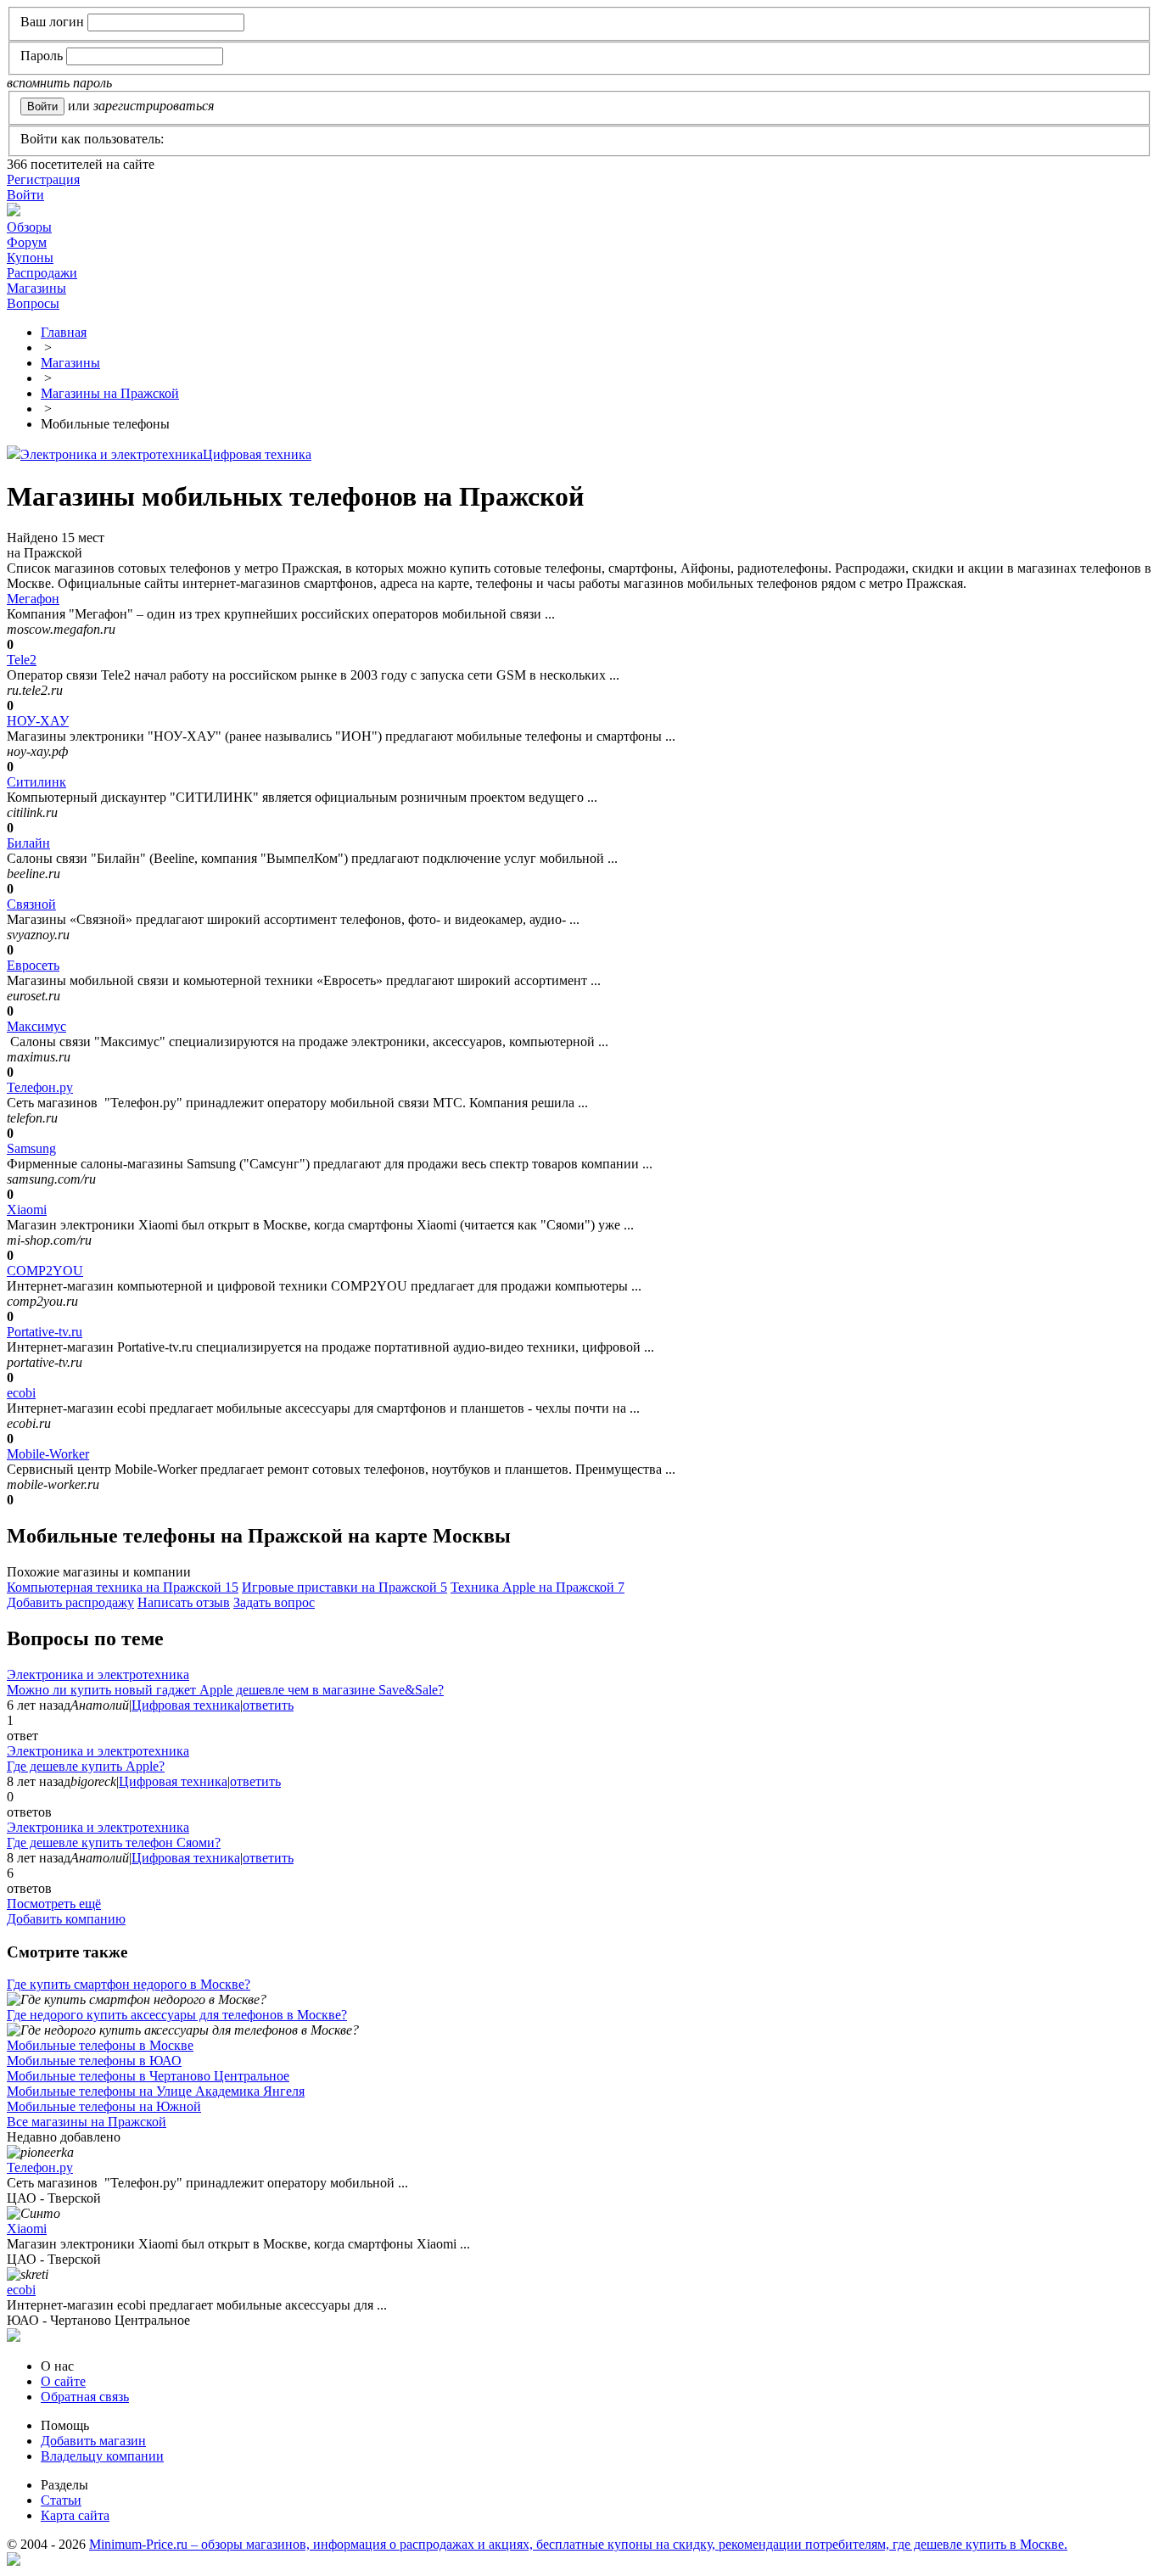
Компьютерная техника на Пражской (123, 1587)
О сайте (63, 2381)
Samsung (31, 1148)
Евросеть (33, 965)
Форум (27, 242)
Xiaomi (27, 1210)
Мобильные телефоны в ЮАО (94, 2061)
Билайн (28, 843)
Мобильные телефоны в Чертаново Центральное (148, 2076)
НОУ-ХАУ (38, 721)
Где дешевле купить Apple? (86, 1766)
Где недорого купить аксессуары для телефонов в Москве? (177, 2015)
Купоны (30, 258)
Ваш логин (52, 22)
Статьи (61, 2500)
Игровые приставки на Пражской (344, 1587)
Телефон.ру (40, 1087)
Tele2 (22, 660)
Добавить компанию (66, 1919)
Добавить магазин (93, 2441)
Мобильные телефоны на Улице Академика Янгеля (156, 2091)
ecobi (21, 1393)
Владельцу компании (102, 2456)
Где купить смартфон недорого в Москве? (129, 1984)
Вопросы (33, 303)
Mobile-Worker (48, 1454)
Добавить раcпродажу (70, 1602)
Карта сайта (75, 2515)
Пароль (42, 56)
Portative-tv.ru (45, 1332)
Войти (25, 195)
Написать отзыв (184, 1602)
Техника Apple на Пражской (538, 1587)
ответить (268, 1705)
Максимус (36, 1026)
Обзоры (29, 227)
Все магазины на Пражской (87, 2122)
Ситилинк (36, 782)
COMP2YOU (45, 1271)
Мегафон (33, 599)
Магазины (36, 288)
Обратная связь (85, 2397)
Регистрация (43, 179)
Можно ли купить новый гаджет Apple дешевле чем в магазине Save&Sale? (225, 1690)
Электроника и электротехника (112, 454)
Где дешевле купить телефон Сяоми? (114, 1842)
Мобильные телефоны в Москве (100, 2045)
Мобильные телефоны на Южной (104, 2106)
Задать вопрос (274, 1602)
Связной (31, 904)
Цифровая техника (257, 454)
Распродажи (42, 273)
